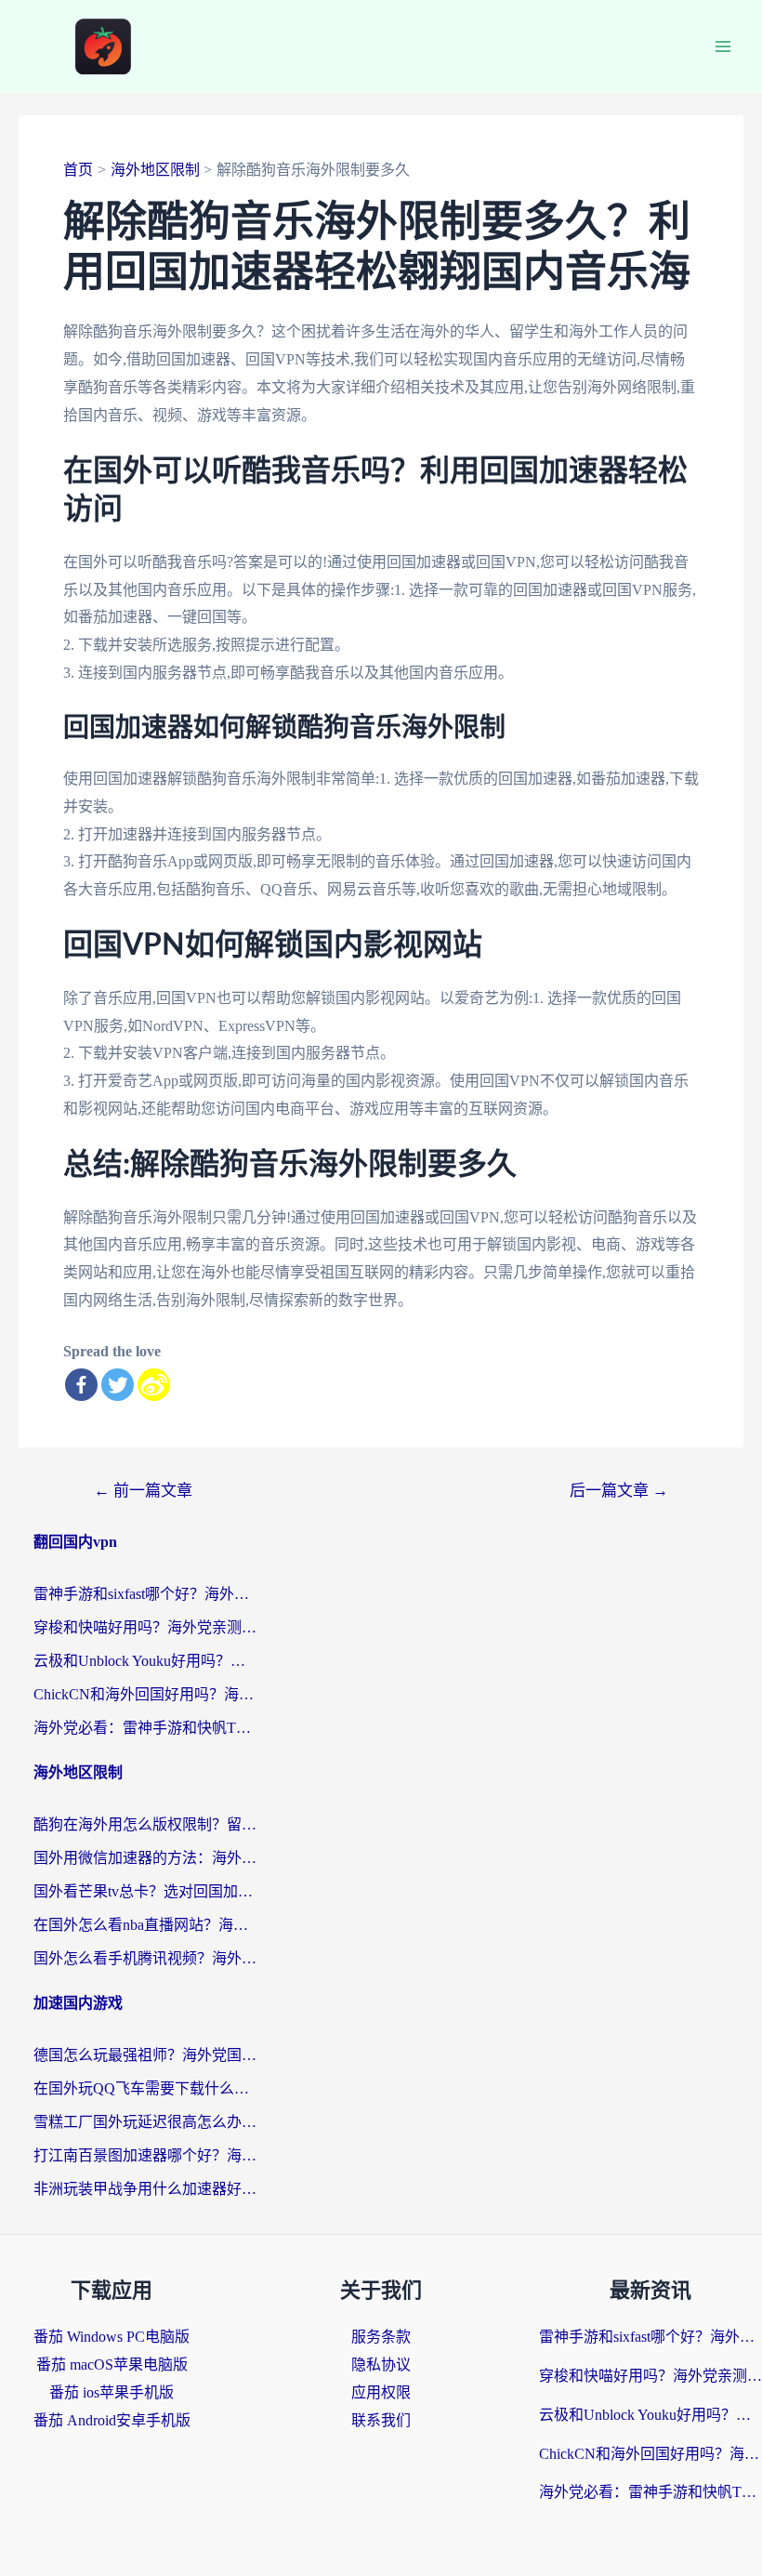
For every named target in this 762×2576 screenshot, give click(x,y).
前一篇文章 (143, 1491)
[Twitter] (118, 1385)
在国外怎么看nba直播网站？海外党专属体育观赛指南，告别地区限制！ (145, 1925)
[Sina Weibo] (154, 1385)
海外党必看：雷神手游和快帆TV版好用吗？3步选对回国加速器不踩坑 (145, 1728)
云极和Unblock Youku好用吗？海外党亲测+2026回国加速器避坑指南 (145, 1661)
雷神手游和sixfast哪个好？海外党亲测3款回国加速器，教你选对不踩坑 (145, 1594)
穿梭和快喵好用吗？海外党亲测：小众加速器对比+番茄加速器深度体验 (145, 1627)
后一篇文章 (619, 1491)
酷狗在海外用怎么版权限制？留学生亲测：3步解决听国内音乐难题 (145, 1824)
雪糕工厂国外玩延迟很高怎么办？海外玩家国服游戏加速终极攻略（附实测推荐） (145, 2122)
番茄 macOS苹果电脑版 (112, 2365)
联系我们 (381, 2420)
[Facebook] (81, 1385)
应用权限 (381, 2392)
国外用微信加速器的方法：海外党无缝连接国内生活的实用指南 (145, 1858)
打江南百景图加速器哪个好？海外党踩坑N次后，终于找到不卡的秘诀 (145, 2155)
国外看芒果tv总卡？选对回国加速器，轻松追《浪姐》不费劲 (145, 1891)
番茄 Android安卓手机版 (112, 2420)
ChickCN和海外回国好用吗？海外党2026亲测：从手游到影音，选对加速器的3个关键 (145, 1694)
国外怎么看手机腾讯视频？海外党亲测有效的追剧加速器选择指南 (145, 1958)
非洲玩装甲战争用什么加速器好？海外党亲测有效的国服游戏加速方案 (145, 2189)
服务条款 (381, 2337)
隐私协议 (381, 2365)
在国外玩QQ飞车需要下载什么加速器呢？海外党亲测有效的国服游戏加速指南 (145, 2088)
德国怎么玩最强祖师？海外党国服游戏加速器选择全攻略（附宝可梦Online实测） (145, 2055)
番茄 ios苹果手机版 (112, 2392)
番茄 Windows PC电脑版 (112, 2337)
